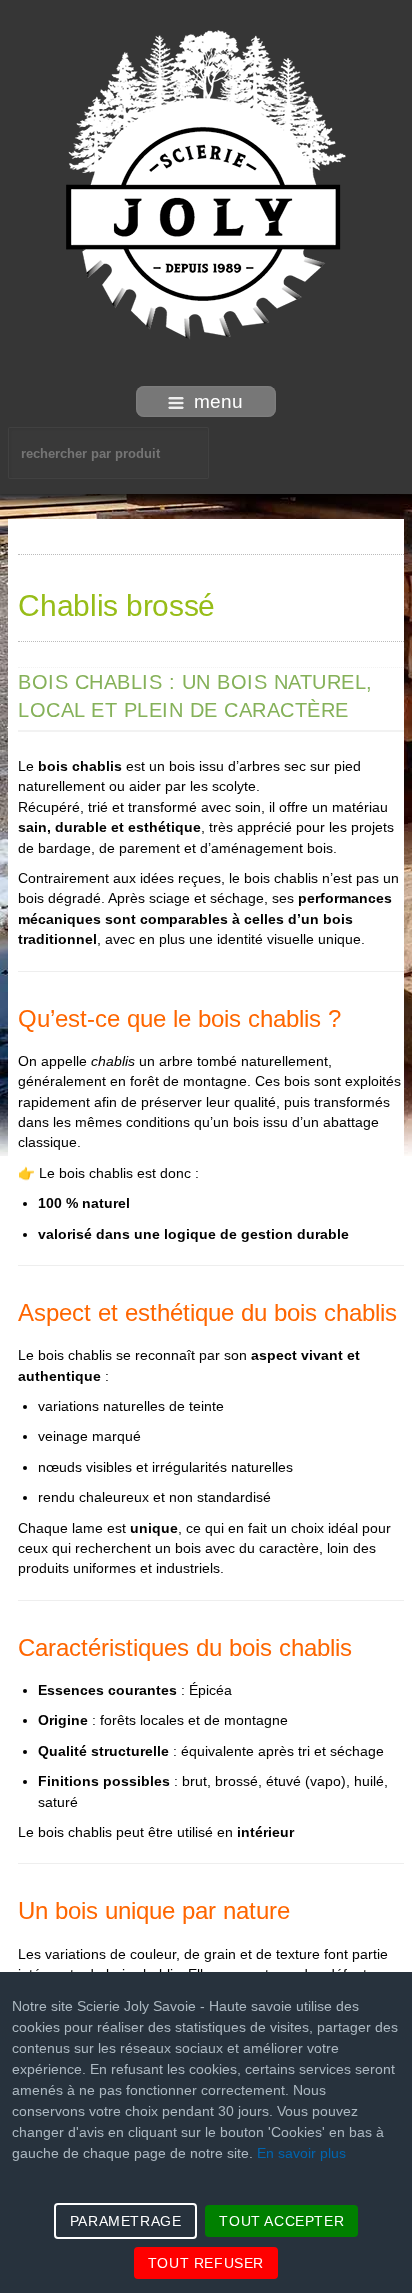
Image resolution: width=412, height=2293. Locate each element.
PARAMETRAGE (126, 2221)
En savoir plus (301, 2153)
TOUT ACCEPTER (281, 2221)
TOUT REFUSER (206, 2263)
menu (218, 401)
